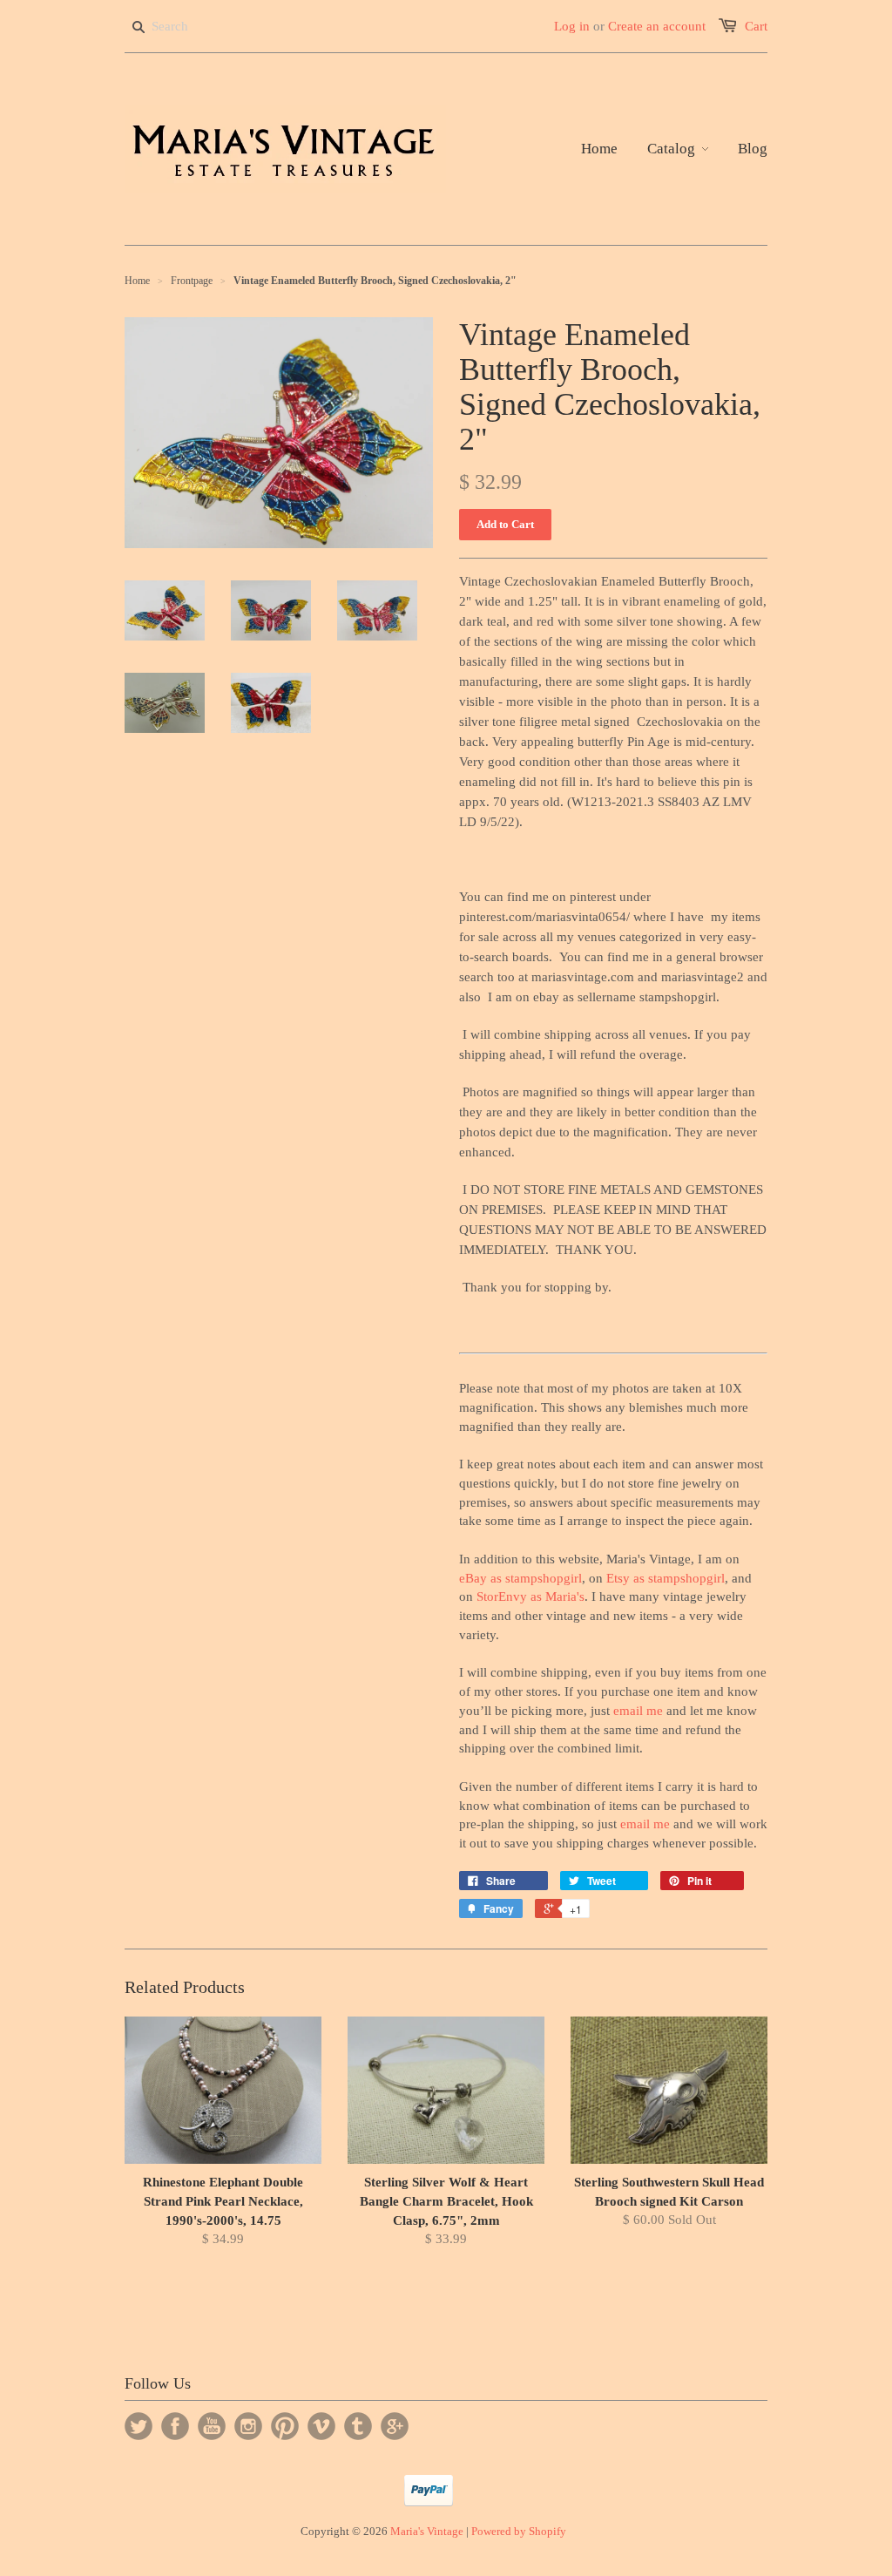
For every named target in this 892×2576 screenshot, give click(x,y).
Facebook (175, 2426)
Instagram (248, 2426)
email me (638, 1711)
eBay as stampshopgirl (520, 1578)
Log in (572, 26)
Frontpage (192, 281)
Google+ (395, 2426)
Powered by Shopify (519, 2531)
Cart (756, 26)
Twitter (139, 2426)
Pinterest (285, 2426)
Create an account (657, 26)
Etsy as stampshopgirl (666, 1578)
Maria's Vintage (427, 2531)
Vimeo (321, 2426)
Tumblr (358, 2426)
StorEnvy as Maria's (530, 1596)
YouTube (212, 2426)
